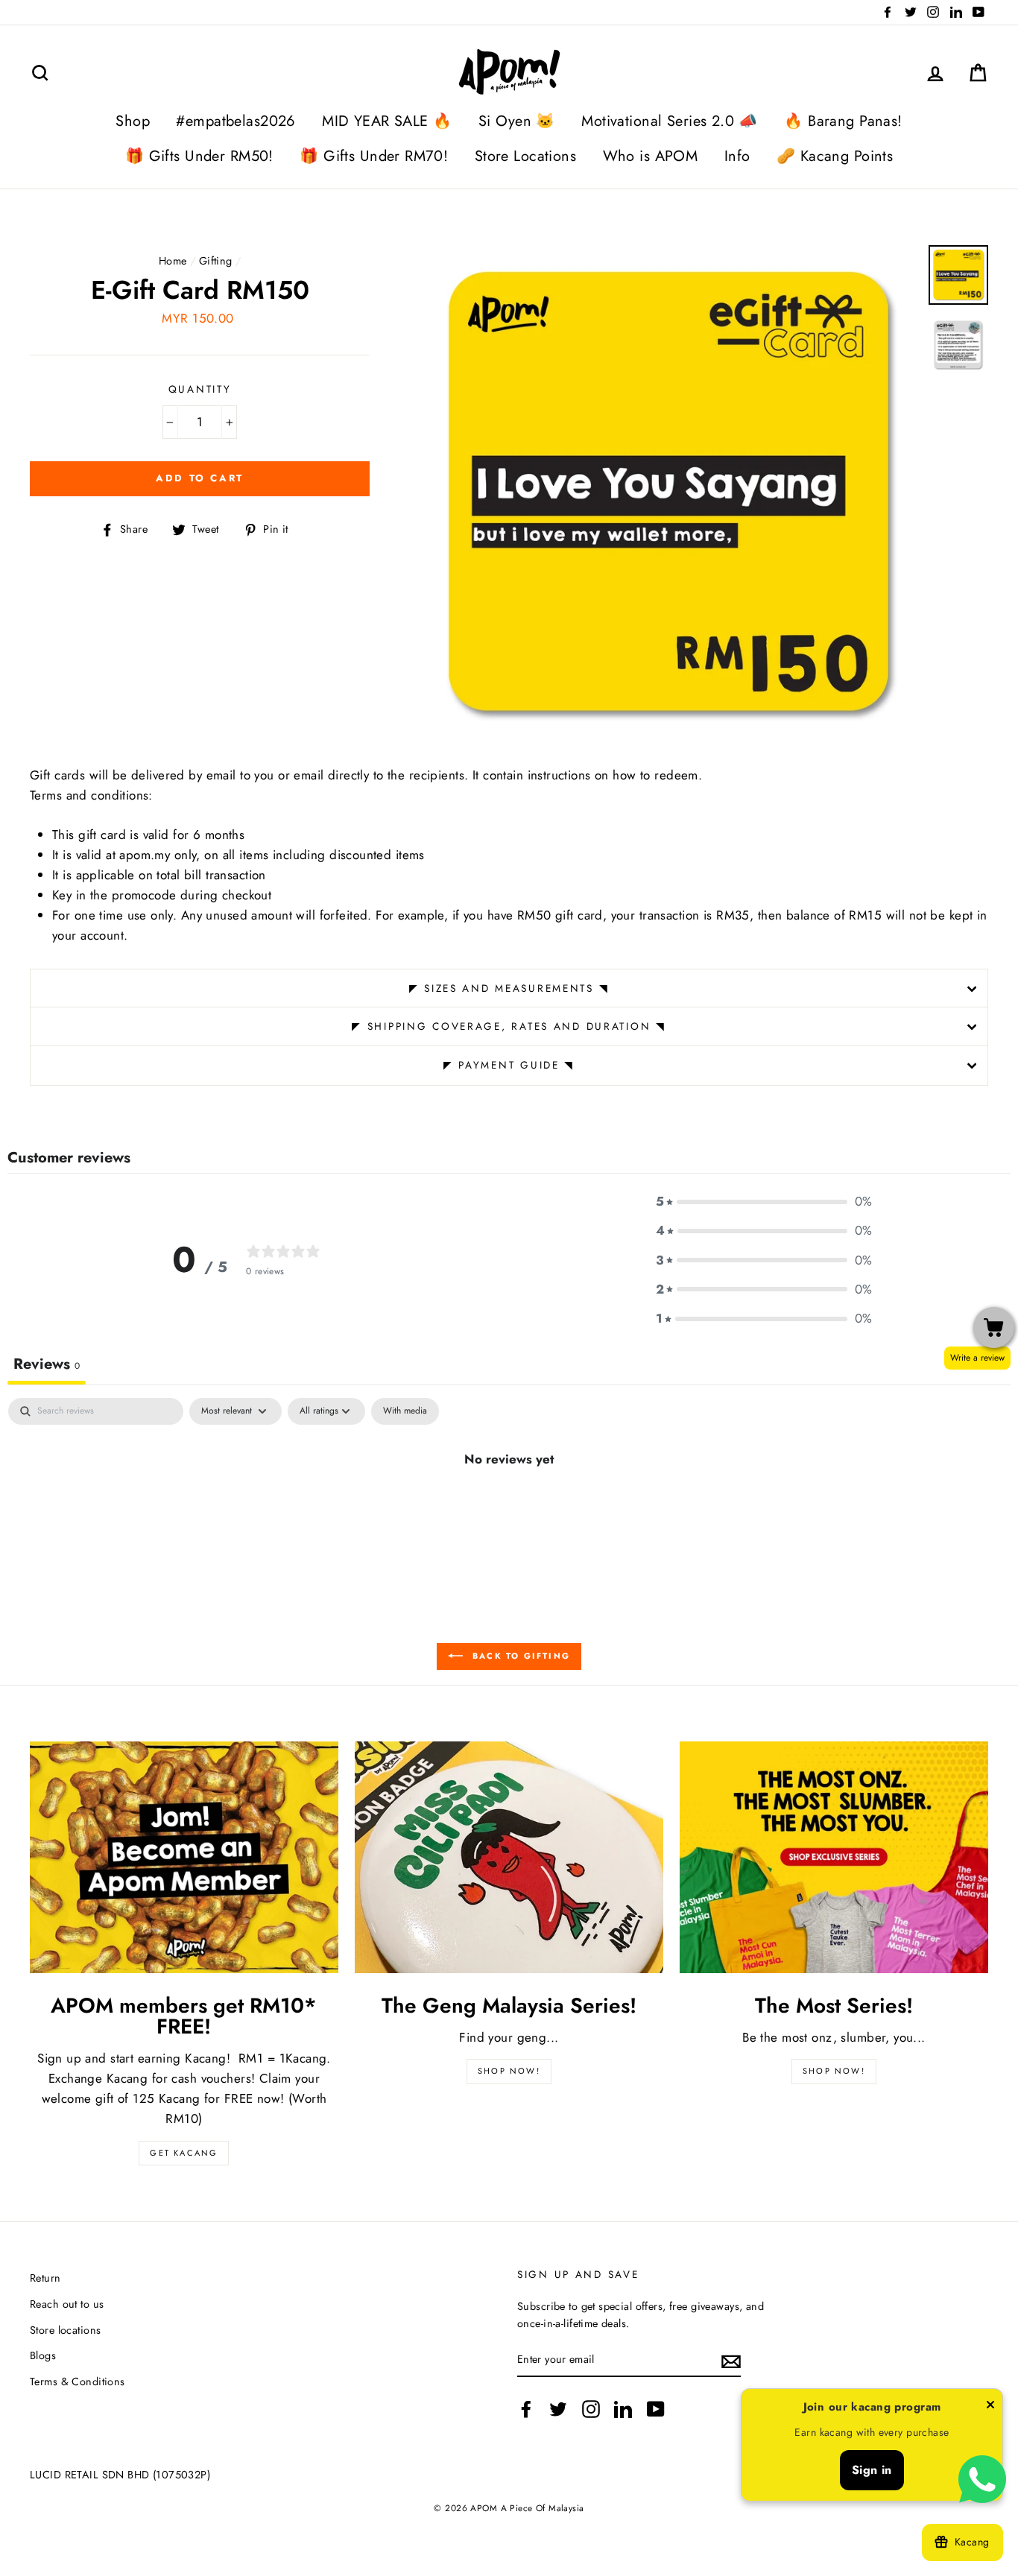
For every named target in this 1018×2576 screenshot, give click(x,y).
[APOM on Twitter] (558, 2409)
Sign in (872, 2470)
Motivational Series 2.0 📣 (670, 121)
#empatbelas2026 (235, 121)
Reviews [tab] (47, 1364)
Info (737, 156)
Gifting (216, 261)
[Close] (990, 2408)
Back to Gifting (519, 1656)
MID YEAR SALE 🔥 (387, 121)
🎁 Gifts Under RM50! (199, 156)
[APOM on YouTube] (656, 2409)
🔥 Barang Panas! (843, 121)
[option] (668, 494)
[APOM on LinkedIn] (623, 2409)
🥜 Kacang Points (835, 156)
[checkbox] (405, 1411)
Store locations (65, 2330)
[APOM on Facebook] (526, 2409)
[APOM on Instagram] (591, 2409)
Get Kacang (184, 2153)
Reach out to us (67, 2304)
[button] (764, 1202)
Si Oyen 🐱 (517, 121)
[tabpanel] (509, 1509)
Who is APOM (651, 156)
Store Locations (525, 156)
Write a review (977, 1358)
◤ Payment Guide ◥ (509, 1065)
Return (45, 2278)
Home (173, 261)
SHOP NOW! (509, 2071)
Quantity (200, 389)
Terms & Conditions (78, 2382)
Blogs (43, 2355)
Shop (133, 121)
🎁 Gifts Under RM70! (374, 156)
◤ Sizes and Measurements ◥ (509, 988)
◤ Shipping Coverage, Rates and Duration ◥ (509, 1026)
